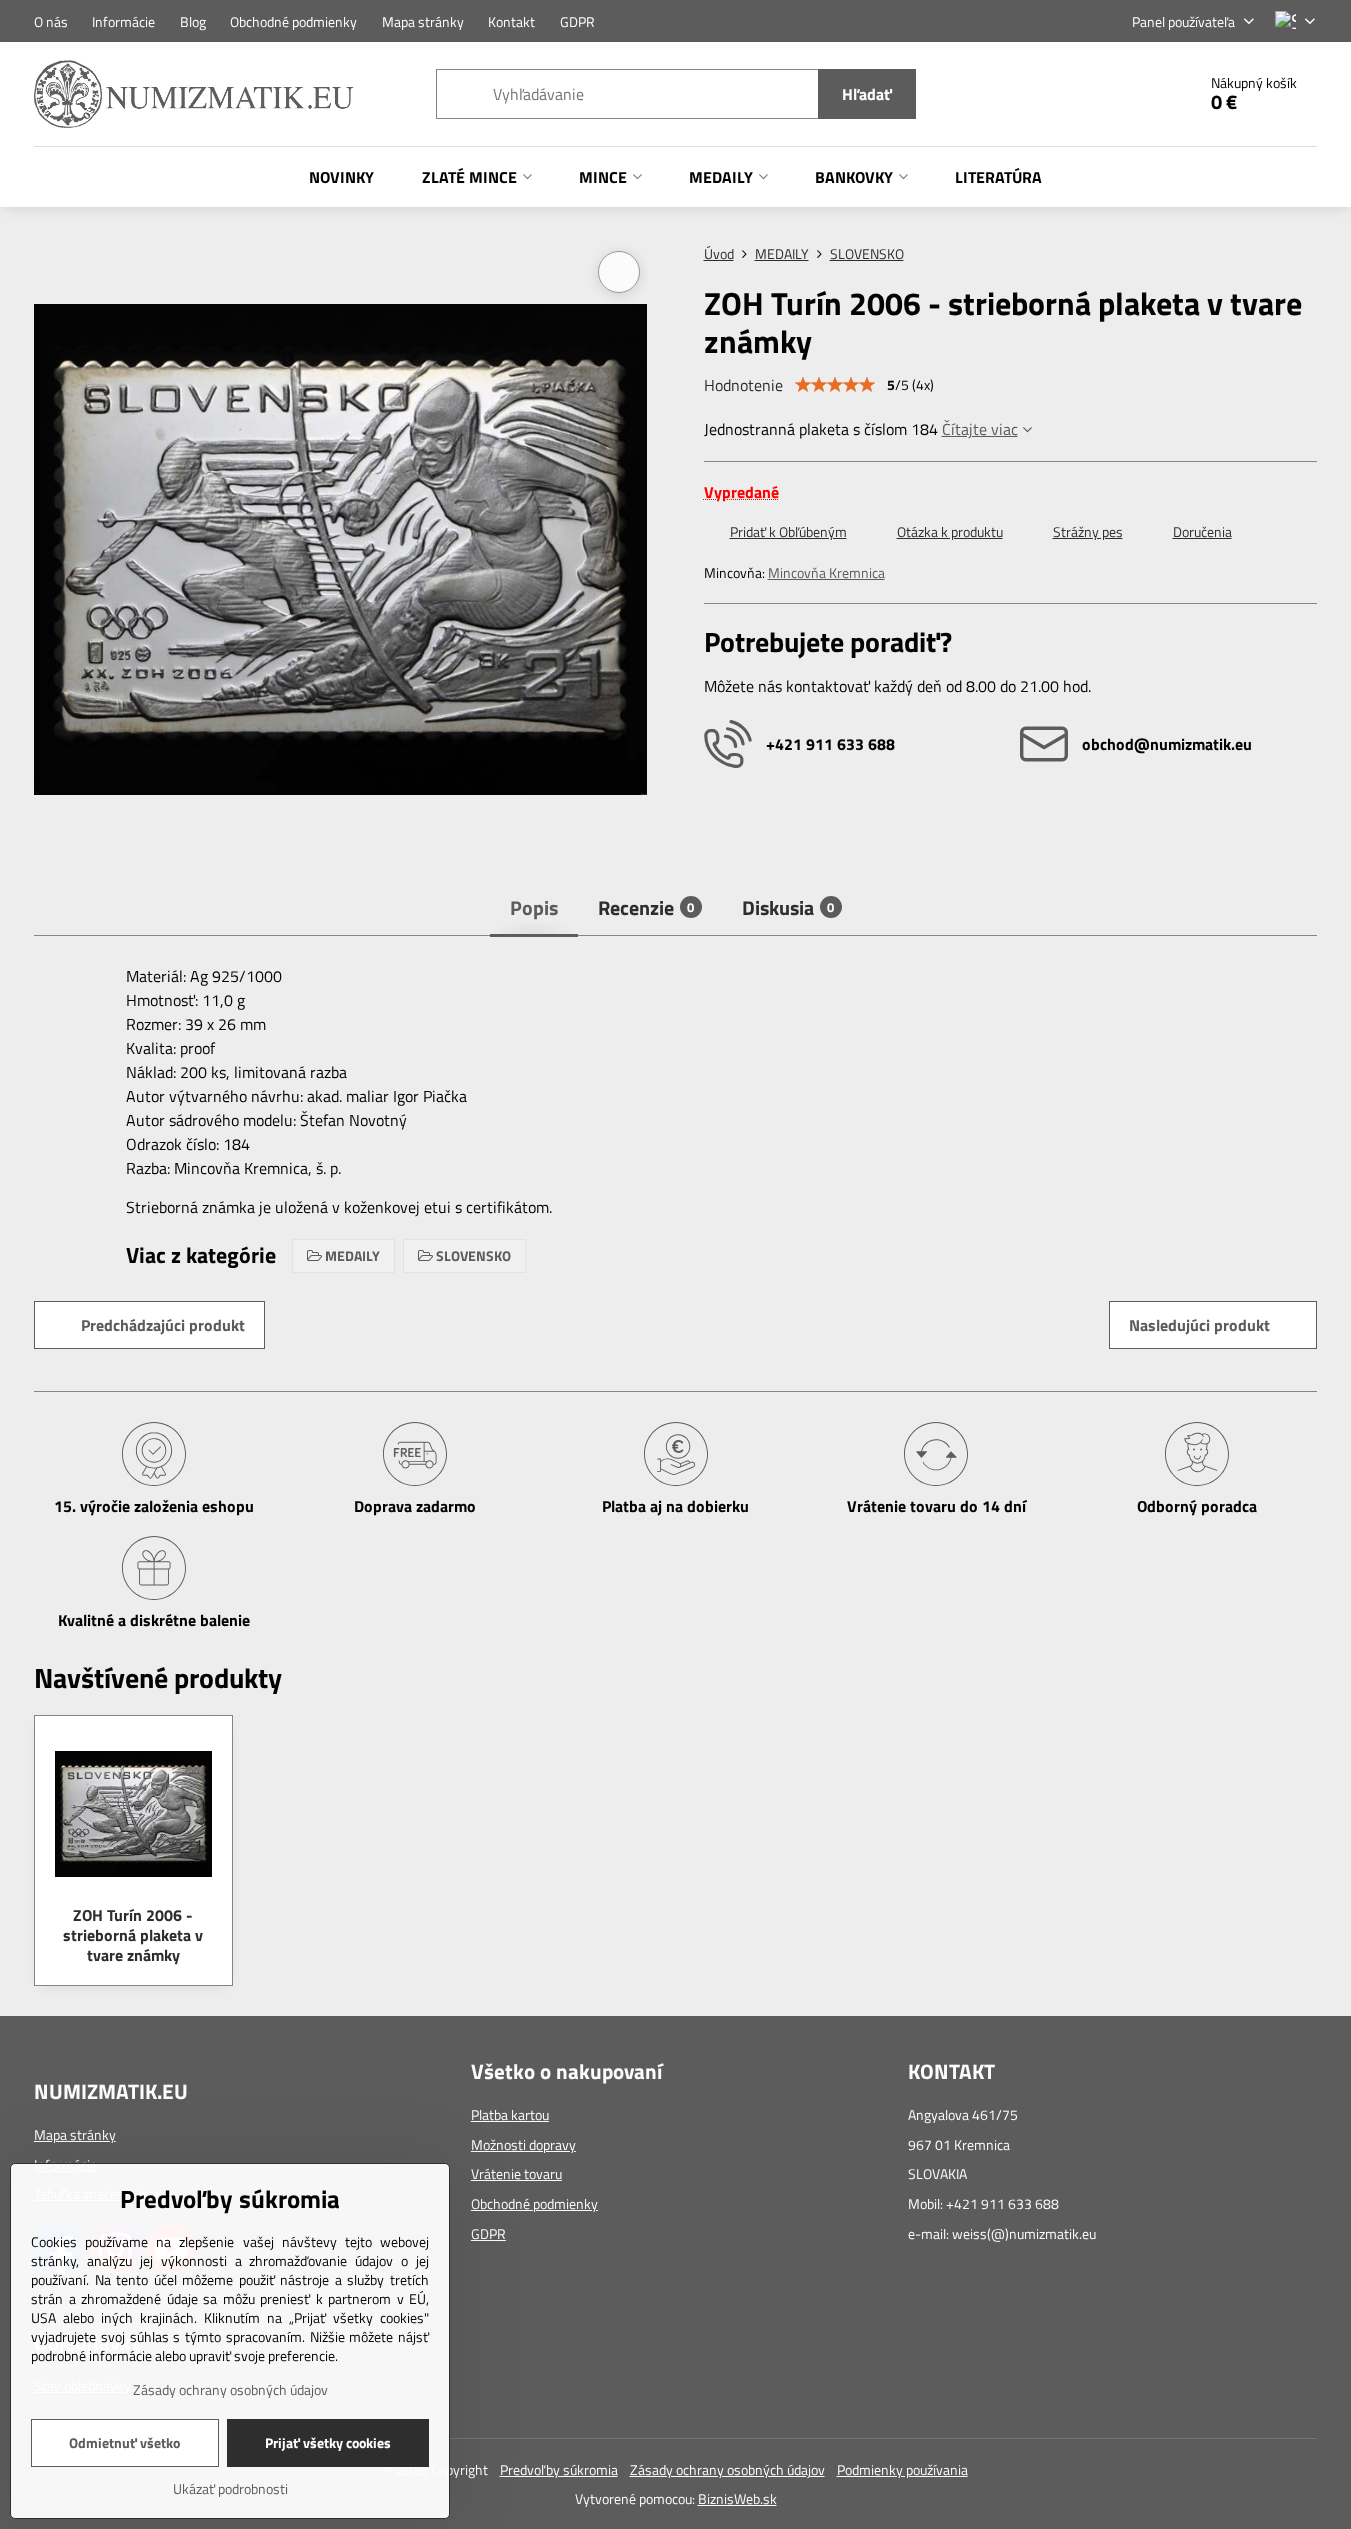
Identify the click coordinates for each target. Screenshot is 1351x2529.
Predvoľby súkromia (559, 2469)
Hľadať (867, 94)
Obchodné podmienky (534, 2203)
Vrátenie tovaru (516, 2173)
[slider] (835, 385)
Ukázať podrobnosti (230, 2488)
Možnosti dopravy (523, 2144)
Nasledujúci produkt (1199, 1325)
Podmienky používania (902, 2469)
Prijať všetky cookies (328, 2442)
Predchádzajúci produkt (163, 1325)
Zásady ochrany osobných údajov (727, 2469)
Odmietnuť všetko (124, 2442)
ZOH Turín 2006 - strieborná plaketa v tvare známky (133, 1935)
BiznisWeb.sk (737, 2498)
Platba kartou (510, 2114)
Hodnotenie (743, 385)
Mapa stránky (75, 2134)
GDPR (488, 2233)
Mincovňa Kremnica (826, 572)
